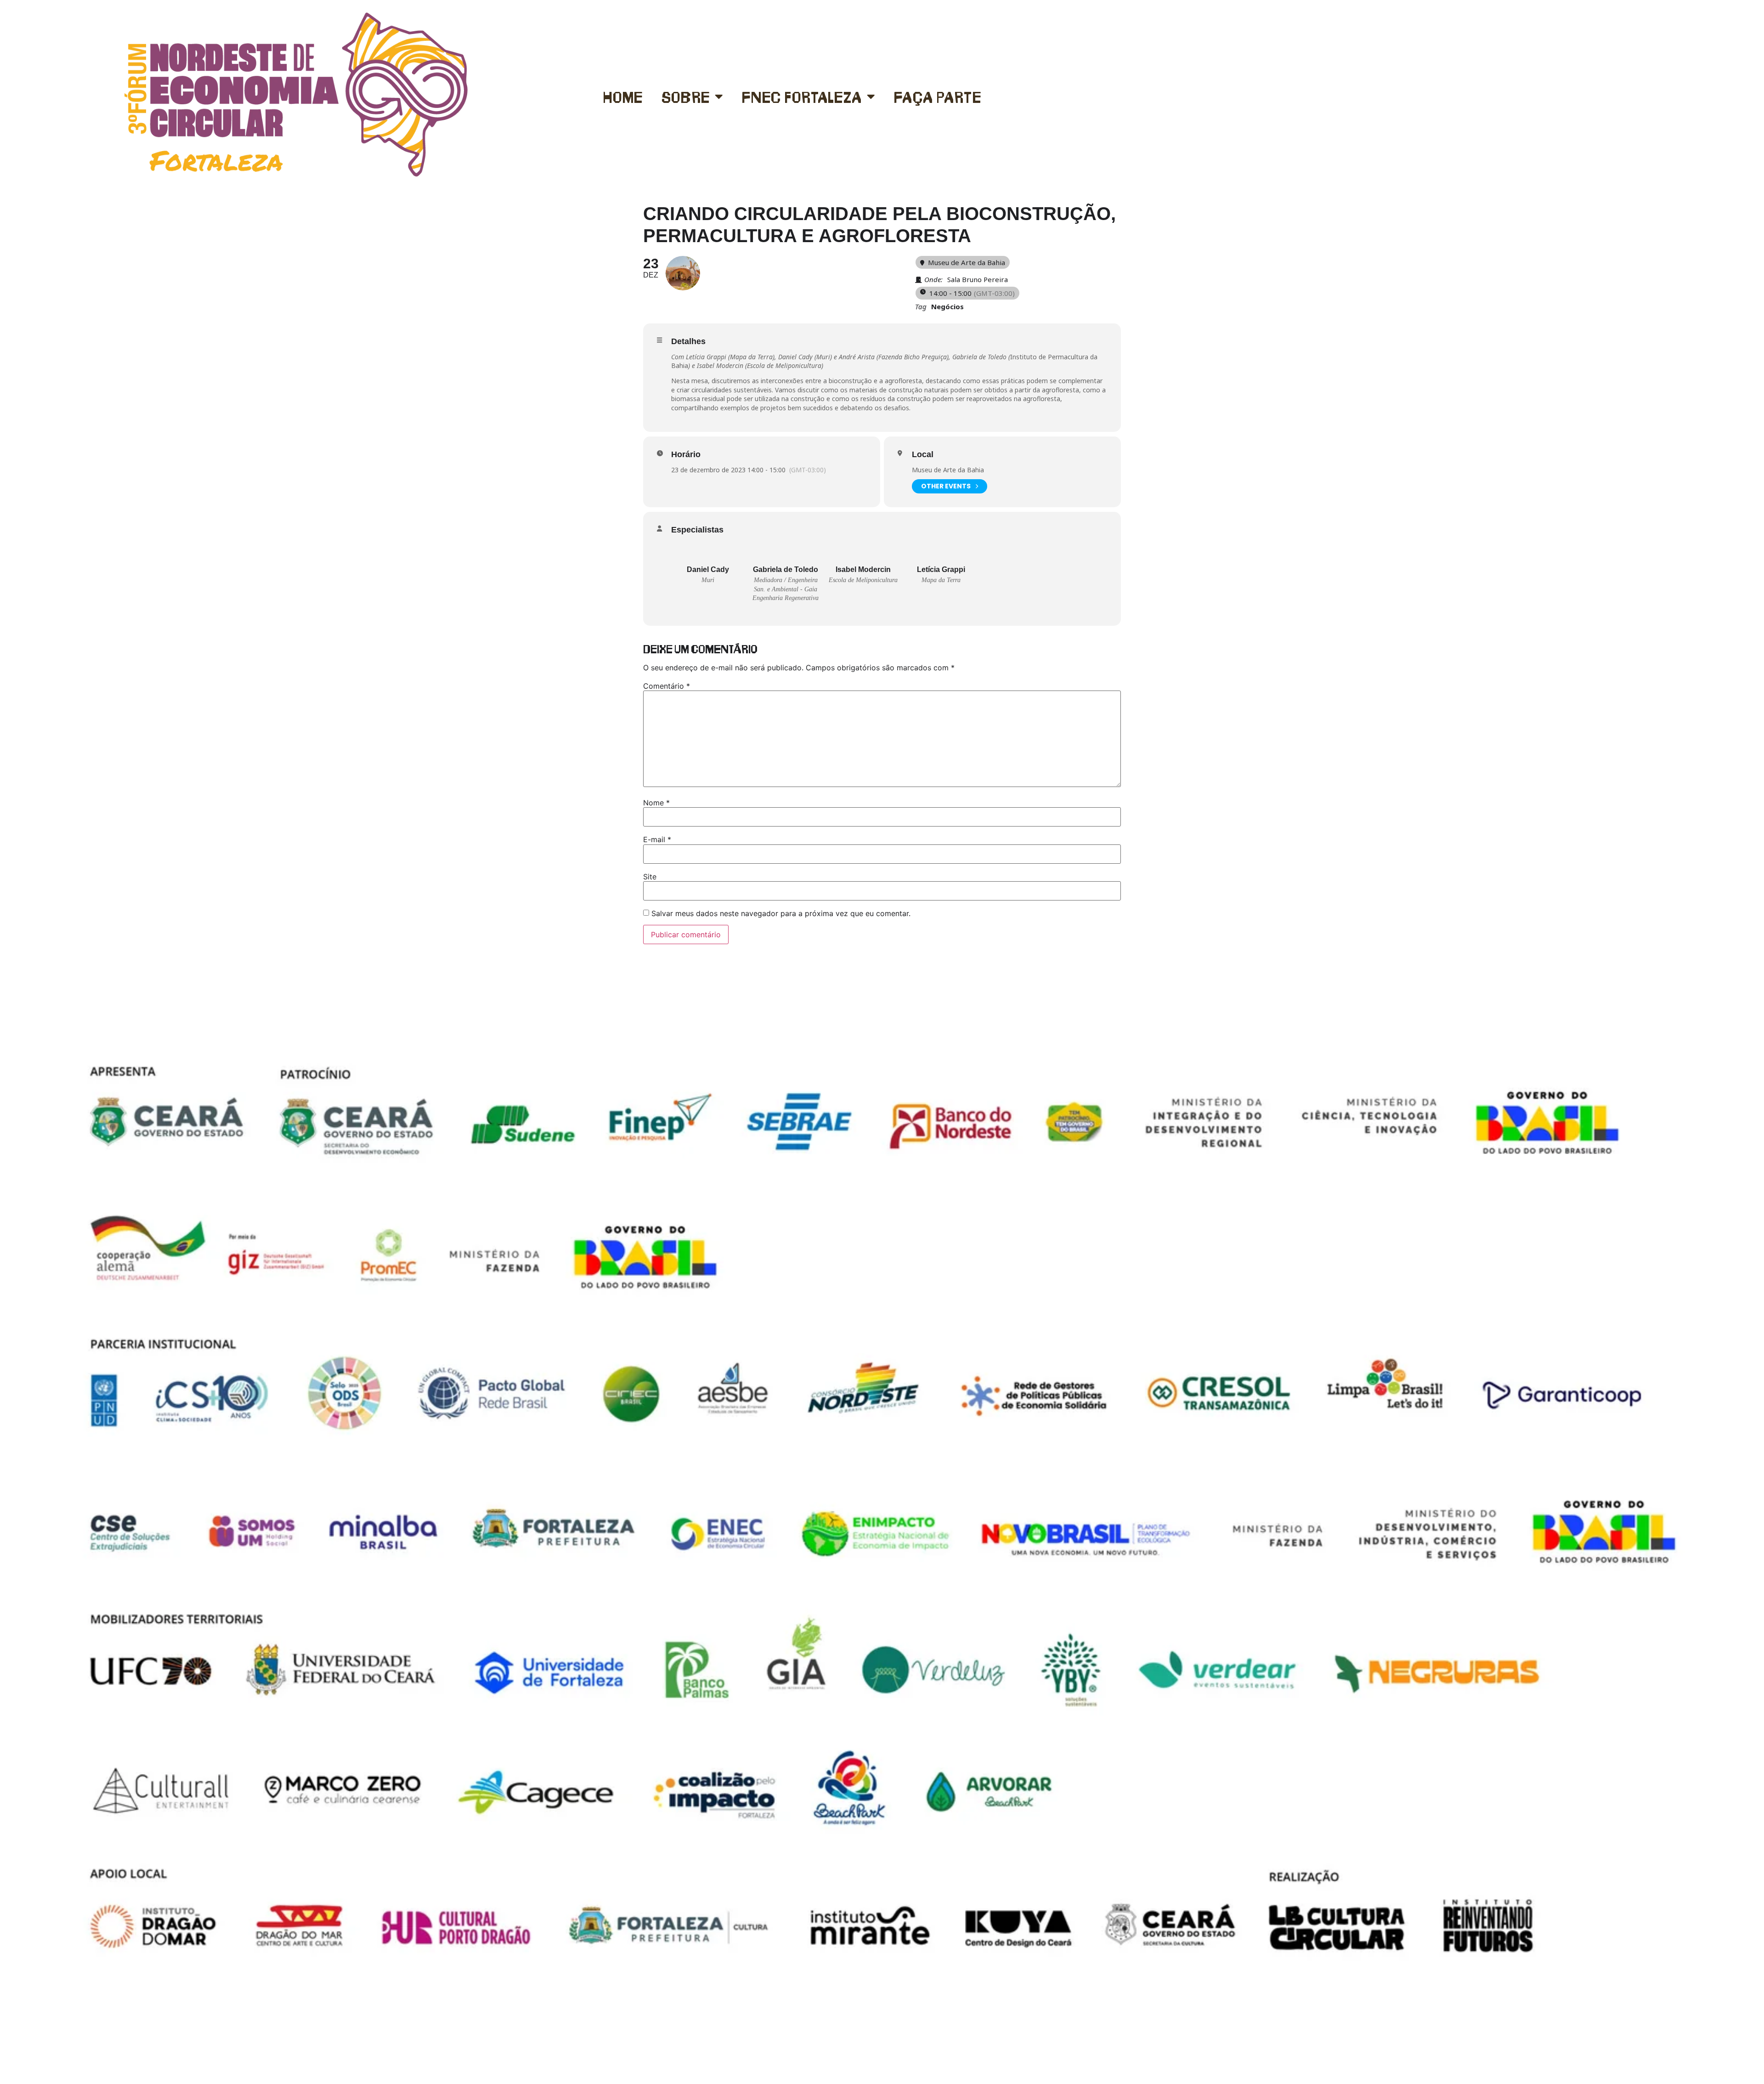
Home (623, 96)
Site (650, 877)
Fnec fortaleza (802, 96)
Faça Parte (938, 96)
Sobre (686, 96)
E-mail (657, 839)
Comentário (667, 686)
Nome (656, 803)
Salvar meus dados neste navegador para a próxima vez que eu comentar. (781, 913)
